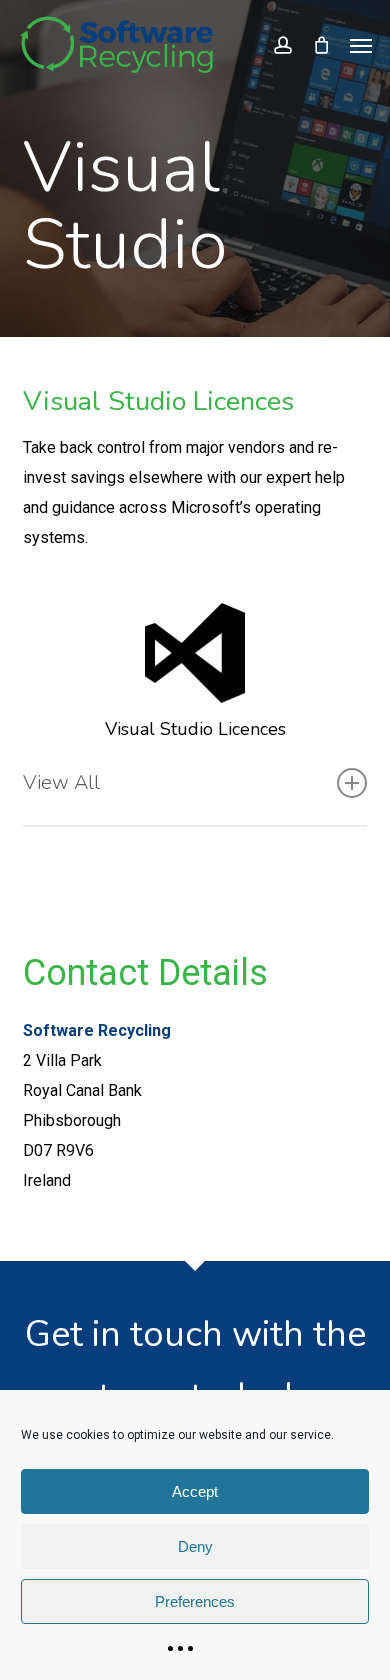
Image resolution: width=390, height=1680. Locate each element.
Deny (195, 1546)
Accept (195, 1491)
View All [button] (61, 782)
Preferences (195, 1601)
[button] (361, 45)
